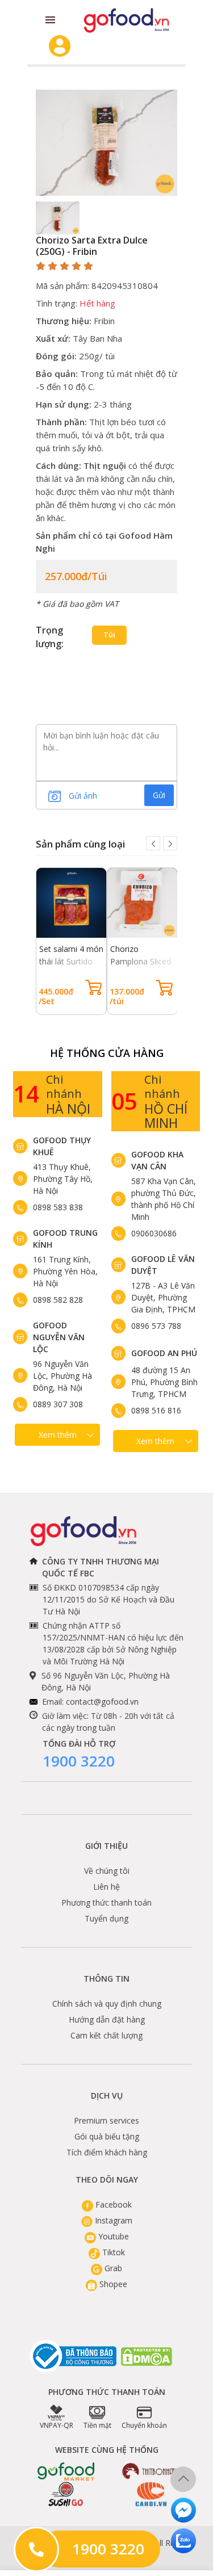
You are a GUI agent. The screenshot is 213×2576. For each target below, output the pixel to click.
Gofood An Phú (164, 1353)
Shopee (112, 2284)
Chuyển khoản (144, 2425)
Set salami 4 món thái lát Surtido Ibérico (71, 961)
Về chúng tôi (107, 1871)
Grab (112, 2268)
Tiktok (112, 2252)
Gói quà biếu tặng (107, 2136)
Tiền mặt (97, 2425)
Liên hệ (106, 1887)
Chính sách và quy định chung (107, 2004)
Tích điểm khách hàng (107, 2152)
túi (109, 635)
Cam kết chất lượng (106, 2035)
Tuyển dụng (106, 1918)
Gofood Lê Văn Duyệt (163, 1265)
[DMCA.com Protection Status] (147, 2357)
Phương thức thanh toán (106, 1902)
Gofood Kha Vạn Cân (157, 1160)
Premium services (106, 2120)
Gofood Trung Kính (65, 1239)
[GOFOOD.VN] (126, 20)
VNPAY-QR (57, 2425)
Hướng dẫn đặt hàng (107, 2019)
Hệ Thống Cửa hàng (107, 1053)
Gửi (159, 795)
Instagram (112, 2220)
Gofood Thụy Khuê (62, 1146)
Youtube (112, 2236)
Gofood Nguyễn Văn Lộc (59, 1337)
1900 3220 (79, 1761)
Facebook (112, 2204)
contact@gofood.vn (102, 1702)
